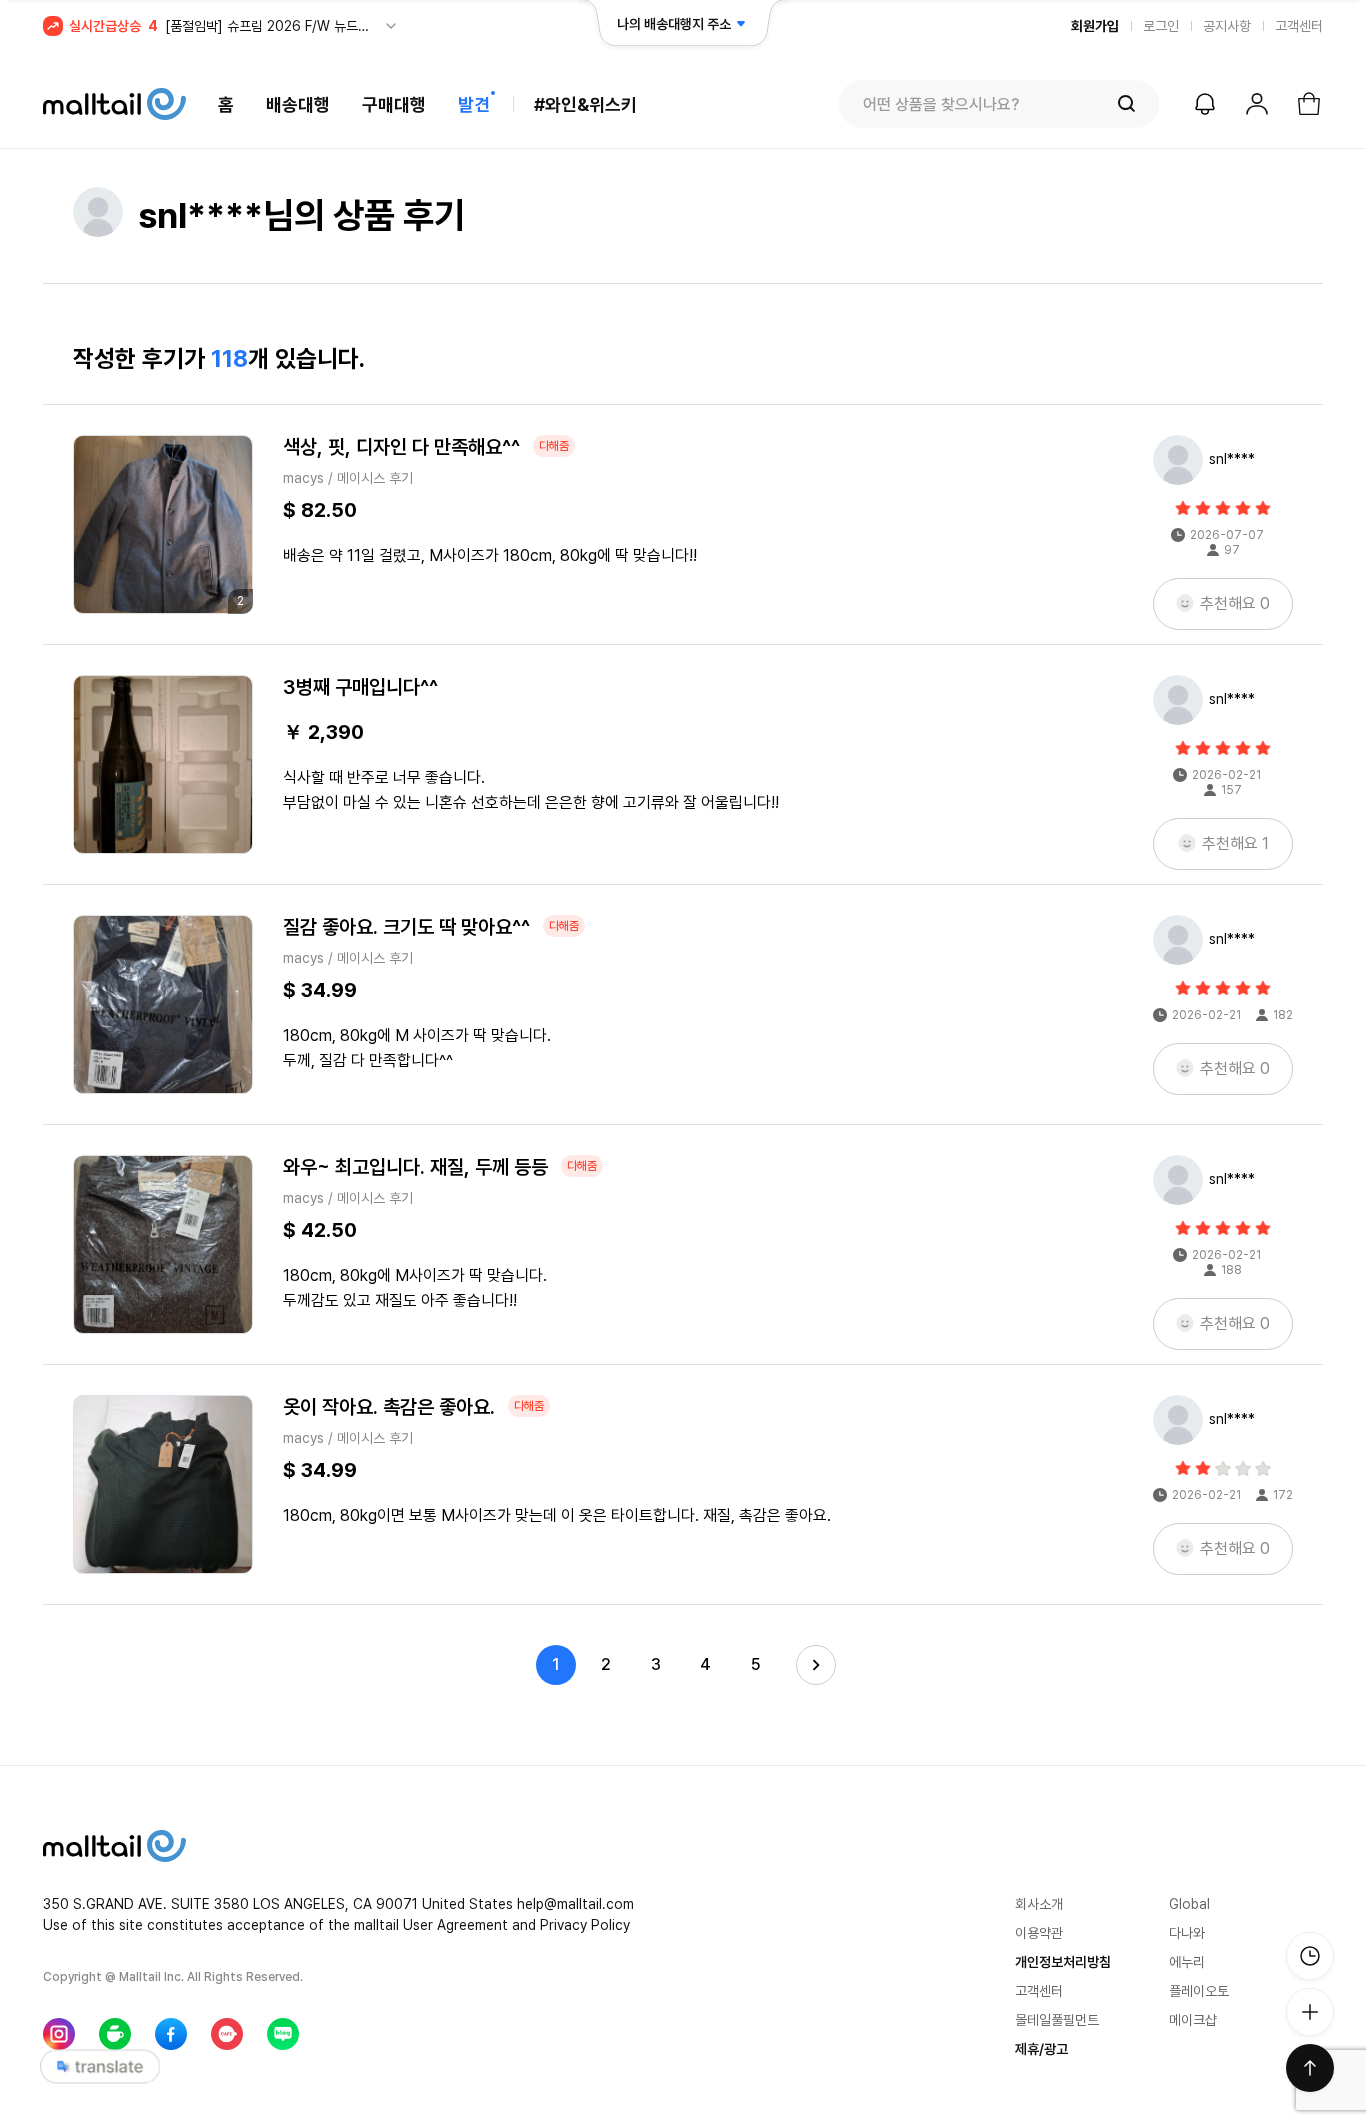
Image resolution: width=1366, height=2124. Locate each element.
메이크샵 (1193, 2020)
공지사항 (1227, 26)
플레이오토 (1199, 1991)
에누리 (1187, 1962)
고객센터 (1299, 26)
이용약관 (1039, 1933)
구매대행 (394, 104)
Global (1189, 1904)
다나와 (1187, 1933)
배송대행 (298, 104)
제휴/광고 (1041, 2049)
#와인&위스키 (585, 104)
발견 (474, 104)
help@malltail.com (575, 1904)
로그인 (1161, 26)
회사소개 (1039, 1904)
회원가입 (1095, 26)
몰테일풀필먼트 (1057, 2020)
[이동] (163, 764)
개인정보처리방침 (1063, 1962)
